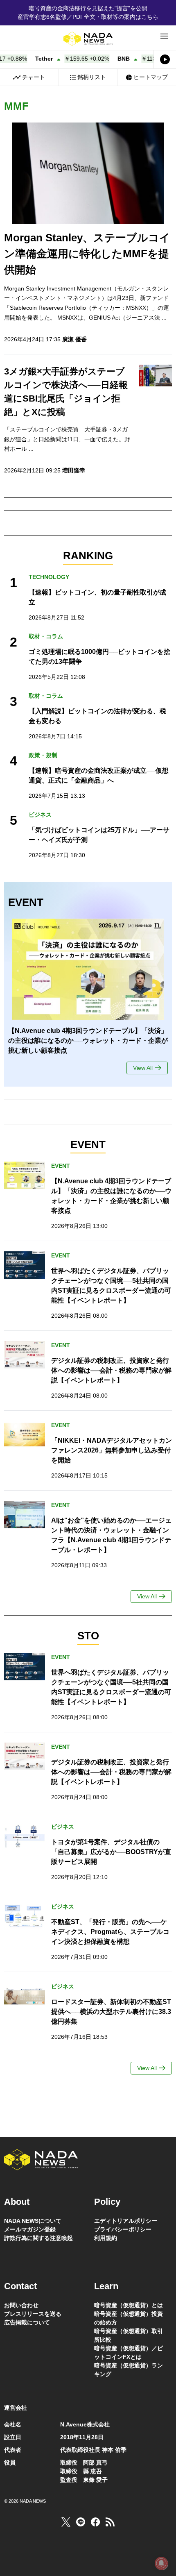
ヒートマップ (151, 77)
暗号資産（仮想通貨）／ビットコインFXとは (129, 2352)
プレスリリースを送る (33, 2314)
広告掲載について (27, 2322)
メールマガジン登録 (30, 2229)
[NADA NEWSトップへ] (88, 39)
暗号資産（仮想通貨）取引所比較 (129, 2335)
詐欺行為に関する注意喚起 (38, 2238)
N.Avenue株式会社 (85, 2424)
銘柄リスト (92, 77)
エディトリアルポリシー (126, 2221)
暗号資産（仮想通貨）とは (129, 2305)
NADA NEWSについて (33, 2221)
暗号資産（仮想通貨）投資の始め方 (129, 2318)
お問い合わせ (21, 2305)
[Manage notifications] (161, 2563)
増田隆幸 (74, 470)
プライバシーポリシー (123, 2229)
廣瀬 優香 (74, 339)
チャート (34, 77)
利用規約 (106, 2238)
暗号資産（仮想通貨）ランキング (129, 2370)
